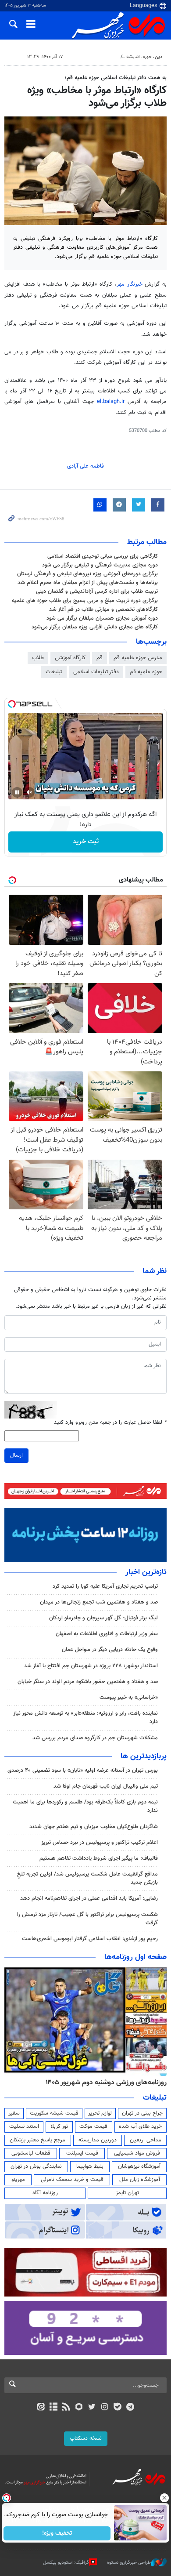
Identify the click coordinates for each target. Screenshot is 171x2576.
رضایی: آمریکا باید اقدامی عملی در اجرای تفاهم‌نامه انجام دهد (89, 1898)
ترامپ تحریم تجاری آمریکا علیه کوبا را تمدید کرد (105, 1586)
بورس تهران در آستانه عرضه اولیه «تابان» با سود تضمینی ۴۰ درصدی (83, 1771)
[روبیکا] (79, 2408)
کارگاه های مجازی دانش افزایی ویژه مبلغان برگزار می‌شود (95, 627)
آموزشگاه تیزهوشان (139, 2166)
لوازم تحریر (100, 2113)
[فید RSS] (66, 2408)
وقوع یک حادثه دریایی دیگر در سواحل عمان (110, 1650)
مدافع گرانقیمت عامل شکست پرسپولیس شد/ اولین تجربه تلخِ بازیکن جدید (87, 1878)
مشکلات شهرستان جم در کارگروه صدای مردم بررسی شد (95, 1738)
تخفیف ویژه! (57, 2533)
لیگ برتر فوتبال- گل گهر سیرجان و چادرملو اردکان (103, 1618)
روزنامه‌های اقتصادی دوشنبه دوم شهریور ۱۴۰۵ (103, 2083)
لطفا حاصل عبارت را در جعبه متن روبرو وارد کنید (110, 1423)
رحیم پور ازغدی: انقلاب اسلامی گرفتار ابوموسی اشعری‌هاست (90, 1939)
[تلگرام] (130, 2408)
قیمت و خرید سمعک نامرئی (72, 2180)
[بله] (117, 2408)
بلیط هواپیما (90, 2166)
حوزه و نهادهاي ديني (97, 57)
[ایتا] (41, 2408)
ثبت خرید (86, 842)
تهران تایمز (127, 2193)
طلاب (38, 658)
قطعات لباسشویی (31, 2153)
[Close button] (164, 2498)
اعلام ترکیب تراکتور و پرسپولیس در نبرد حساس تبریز (100, 1843)
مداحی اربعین (146, 2140)
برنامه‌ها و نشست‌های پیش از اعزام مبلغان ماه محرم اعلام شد (88, 583)
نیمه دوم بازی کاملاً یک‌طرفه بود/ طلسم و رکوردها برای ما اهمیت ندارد (85, 1806)
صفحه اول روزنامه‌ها (135, 1957)
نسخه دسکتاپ (86, 2438)
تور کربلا (59, 2126)
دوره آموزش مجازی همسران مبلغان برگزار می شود (102, 618)
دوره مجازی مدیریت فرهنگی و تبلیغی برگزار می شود (100, 565)
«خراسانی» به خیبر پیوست (129, 1698)
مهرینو (18, 2180)
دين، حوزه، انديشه (144, 57)
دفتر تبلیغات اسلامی (96, 672)
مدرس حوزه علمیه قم (138, 658)
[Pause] (17, 792)
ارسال (16, 1455)
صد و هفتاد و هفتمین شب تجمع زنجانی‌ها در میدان (99, 1602)
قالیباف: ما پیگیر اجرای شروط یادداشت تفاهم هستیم (99, 1858)
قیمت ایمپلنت (82, 2153)
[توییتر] (92, 2408)
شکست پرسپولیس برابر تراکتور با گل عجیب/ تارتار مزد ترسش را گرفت (87, 1919)
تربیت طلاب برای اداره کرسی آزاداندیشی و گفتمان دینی (97, 591)
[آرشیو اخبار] (53, 2408)
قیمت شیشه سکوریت (54, 2113)
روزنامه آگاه (45, 2193)
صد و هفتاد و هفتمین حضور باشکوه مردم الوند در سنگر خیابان (88, 1682)
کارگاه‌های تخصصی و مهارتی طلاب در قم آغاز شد (103, 610)
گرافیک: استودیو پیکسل (66, 2563)
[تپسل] (12, 704)
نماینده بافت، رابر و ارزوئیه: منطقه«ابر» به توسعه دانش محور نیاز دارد (85, 1718)
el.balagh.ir (112, 402)
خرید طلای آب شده (140, 2126)
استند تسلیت (24, 2126)
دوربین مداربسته (98, 2140)
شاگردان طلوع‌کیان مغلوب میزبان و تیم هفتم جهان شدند (94, 1827)
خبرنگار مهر (130, 284)
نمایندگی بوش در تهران (36, 2166)
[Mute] (29, 792)
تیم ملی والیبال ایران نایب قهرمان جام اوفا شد (106, 1786)
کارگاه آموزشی (70, 658)
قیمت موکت (93, 2126)
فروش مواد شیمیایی (137, 2153)
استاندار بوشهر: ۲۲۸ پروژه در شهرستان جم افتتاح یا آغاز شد (91, 1666)
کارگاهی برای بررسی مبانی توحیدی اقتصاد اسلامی (103, 556)
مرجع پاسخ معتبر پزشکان (37, 2140)
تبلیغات (54, 672)
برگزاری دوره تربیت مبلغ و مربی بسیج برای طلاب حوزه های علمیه (85, 601)
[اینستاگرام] (105, 2408)
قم (100, 658)
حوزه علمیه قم (146, 672)
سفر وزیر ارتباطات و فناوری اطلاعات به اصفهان (107, 1634)
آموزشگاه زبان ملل (140, 2180)
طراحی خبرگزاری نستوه (129, 2563)
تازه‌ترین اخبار (146, 1572)
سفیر (14, 2113)
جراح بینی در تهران (142, 2113)
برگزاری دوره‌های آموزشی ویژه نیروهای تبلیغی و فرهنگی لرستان (87, 574)
